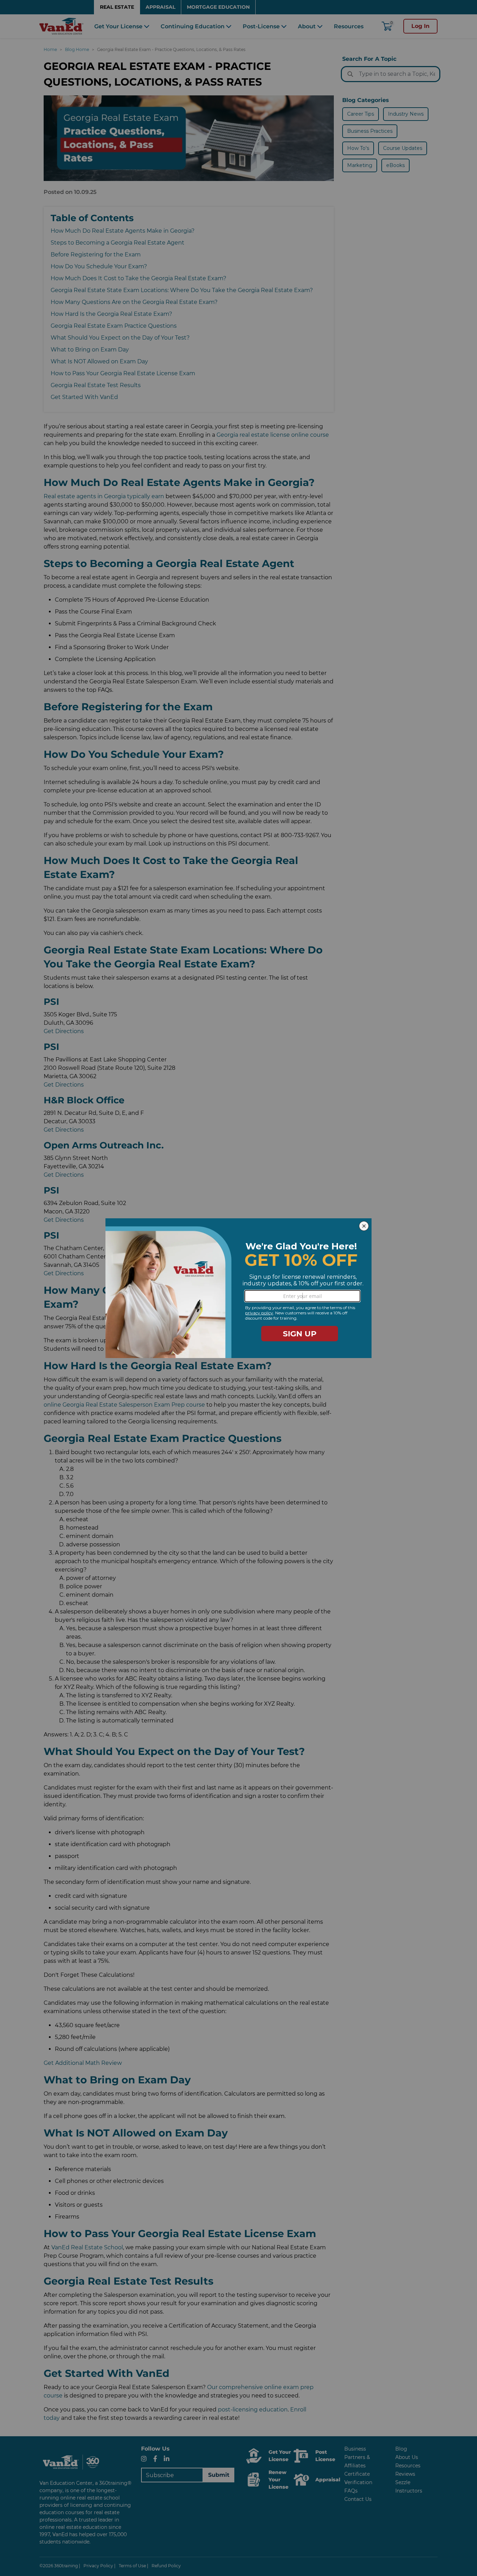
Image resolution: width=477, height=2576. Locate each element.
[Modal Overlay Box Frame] (239, 1288)
